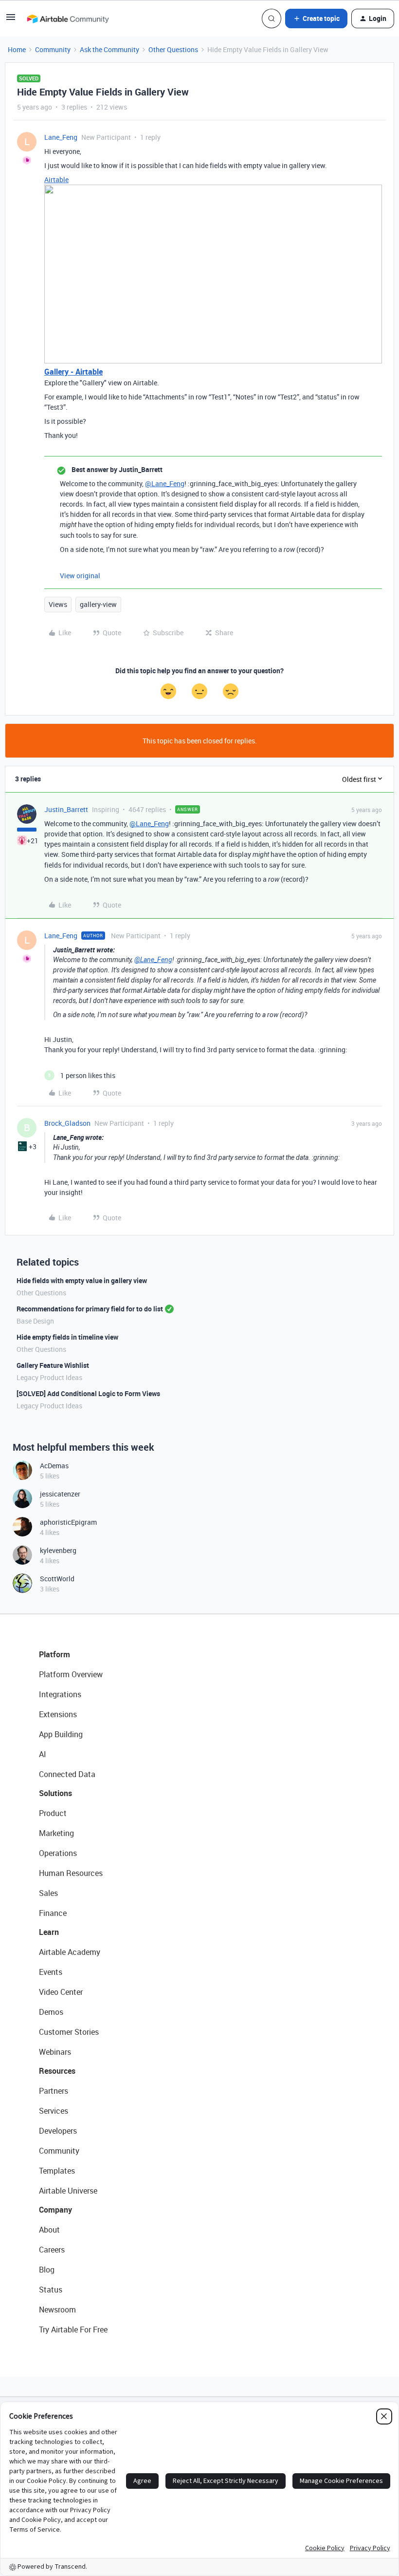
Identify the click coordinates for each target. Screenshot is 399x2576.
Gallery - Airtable (73, 372)
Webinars (55, 2052)
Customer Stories (69, 2032)
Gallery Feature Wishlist (53, 1365)
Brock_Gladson (67, 1123)
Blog (47, 2270)
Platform (54, 1654)
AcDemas (54, 1466)
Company (55, 2210)
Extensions (58, 1714)
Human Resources (71, 1873)
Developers (58, 2131)
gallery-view (98, 604)
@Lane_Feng (165, 483)
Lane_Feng (61, 137)
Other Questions (173, 49)
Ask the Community (109, 49)
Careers (52, 2250)
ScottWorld (57, 1579)
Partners (54, 2091)
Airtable (56, 180)
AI (43, 1754)
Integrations (60, 1694)
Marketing (56, 1833)
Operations (58, 1853)
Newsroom (57, 2310)
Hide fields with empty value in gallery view (82, 1280)
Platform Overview (71, 1674)
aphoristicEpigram (68, 1522)
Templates (57, 2171)
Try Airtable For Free (73, 2330)
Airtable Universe (68, 2191)
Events (51, 1972)
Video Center (61, 1992)
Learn (49, 1932)
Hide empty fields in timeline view (67, 1337)
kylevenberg (58, 1550)
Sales (48, 1893)
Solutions (55, 1793)
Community (53, 49)
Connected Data (67, 1774)
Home (17, 49)
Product (53, 1813)
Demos (51, 2012)
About (49, 2230)
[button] (11, 20)
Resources (57, 2071)
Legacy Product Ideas (49, 1377)
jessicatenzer (60, 1494)
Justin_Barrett (66, 809)
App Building (61, 1734)
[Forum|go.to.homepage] (68, 19)
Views (58, 604)
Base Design (35, 1321)
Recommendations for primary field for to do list (90, 1309)
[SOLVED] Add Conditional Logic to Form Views (88, 1393)
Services (54, 2111)
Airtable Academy (70, 1952)
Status (51, 2290)
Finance (53, 1913)
